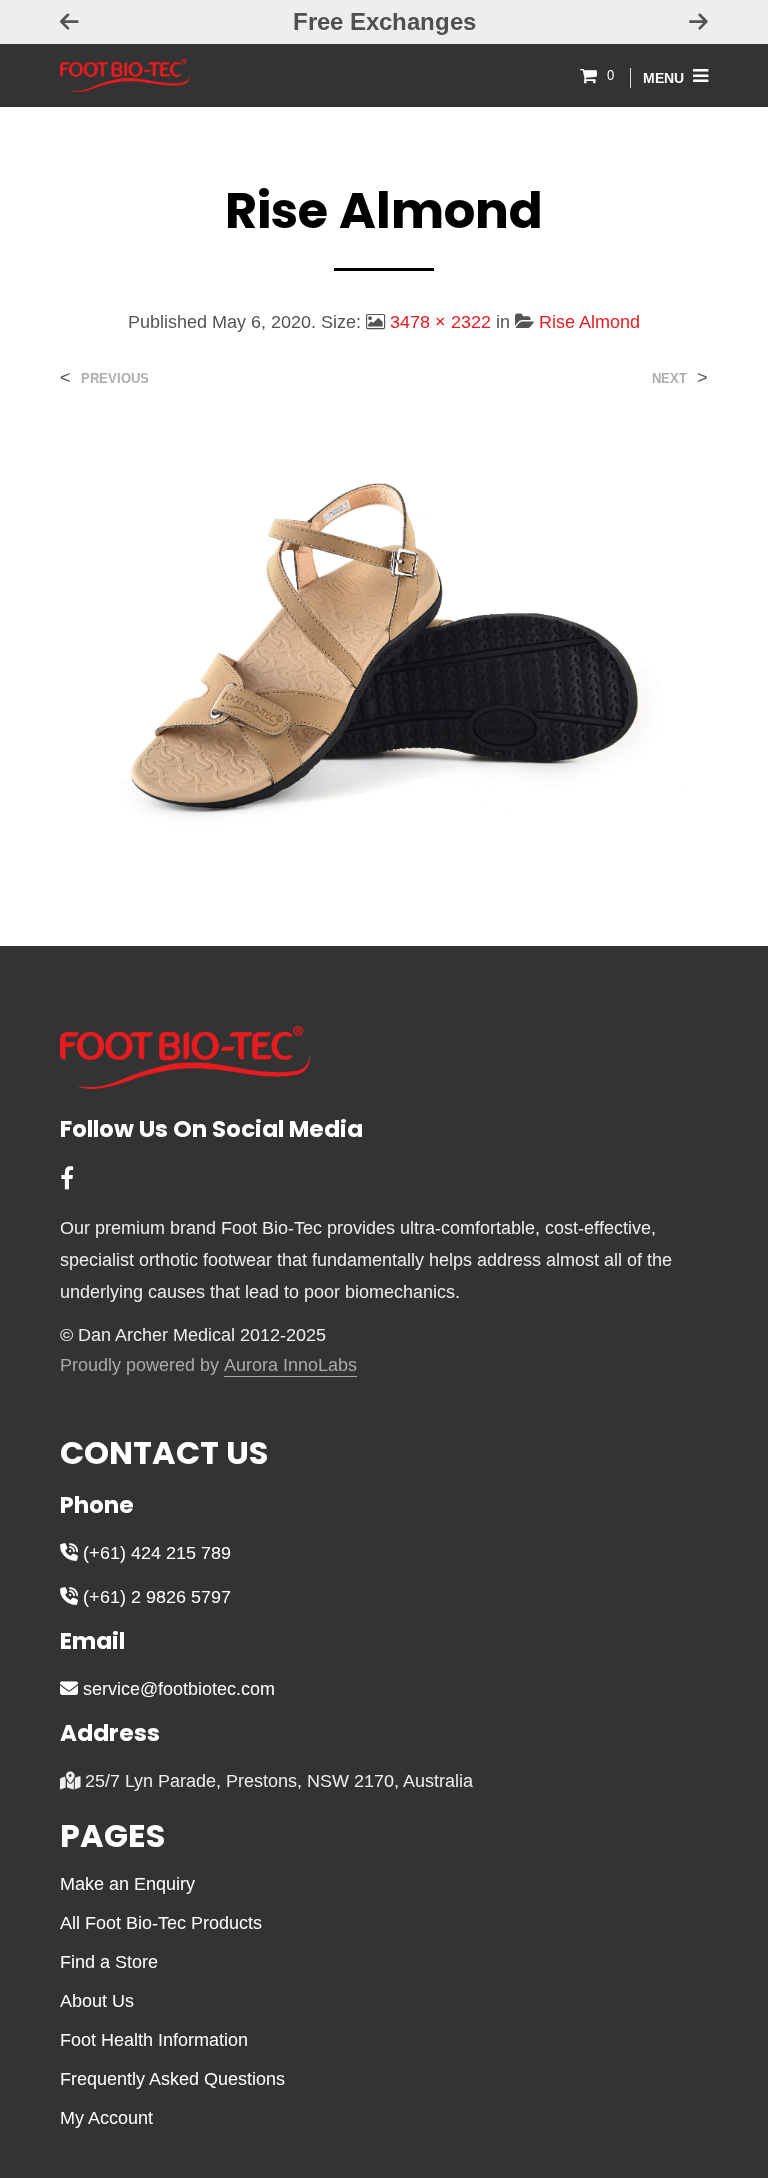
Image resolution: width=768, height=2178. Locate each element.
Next (669, 378)
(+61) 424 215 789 (154, 1553)
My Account (106, 2118)
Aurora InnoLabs (290, 1365)
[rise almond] (384, 648)
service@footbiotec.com (176, 1689)
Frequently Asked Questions (172, 2079)
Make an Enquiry (127, 1884)
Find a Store (109, 1962)
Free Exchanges (157, 21)
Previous (115, 378)
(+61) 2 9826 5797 (154, 1597)
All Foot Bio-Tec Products (161, 1923)
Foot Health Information (154, 2040)
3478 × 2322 (440, 322)
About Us (97, 2001)
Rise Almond (589, 322)
